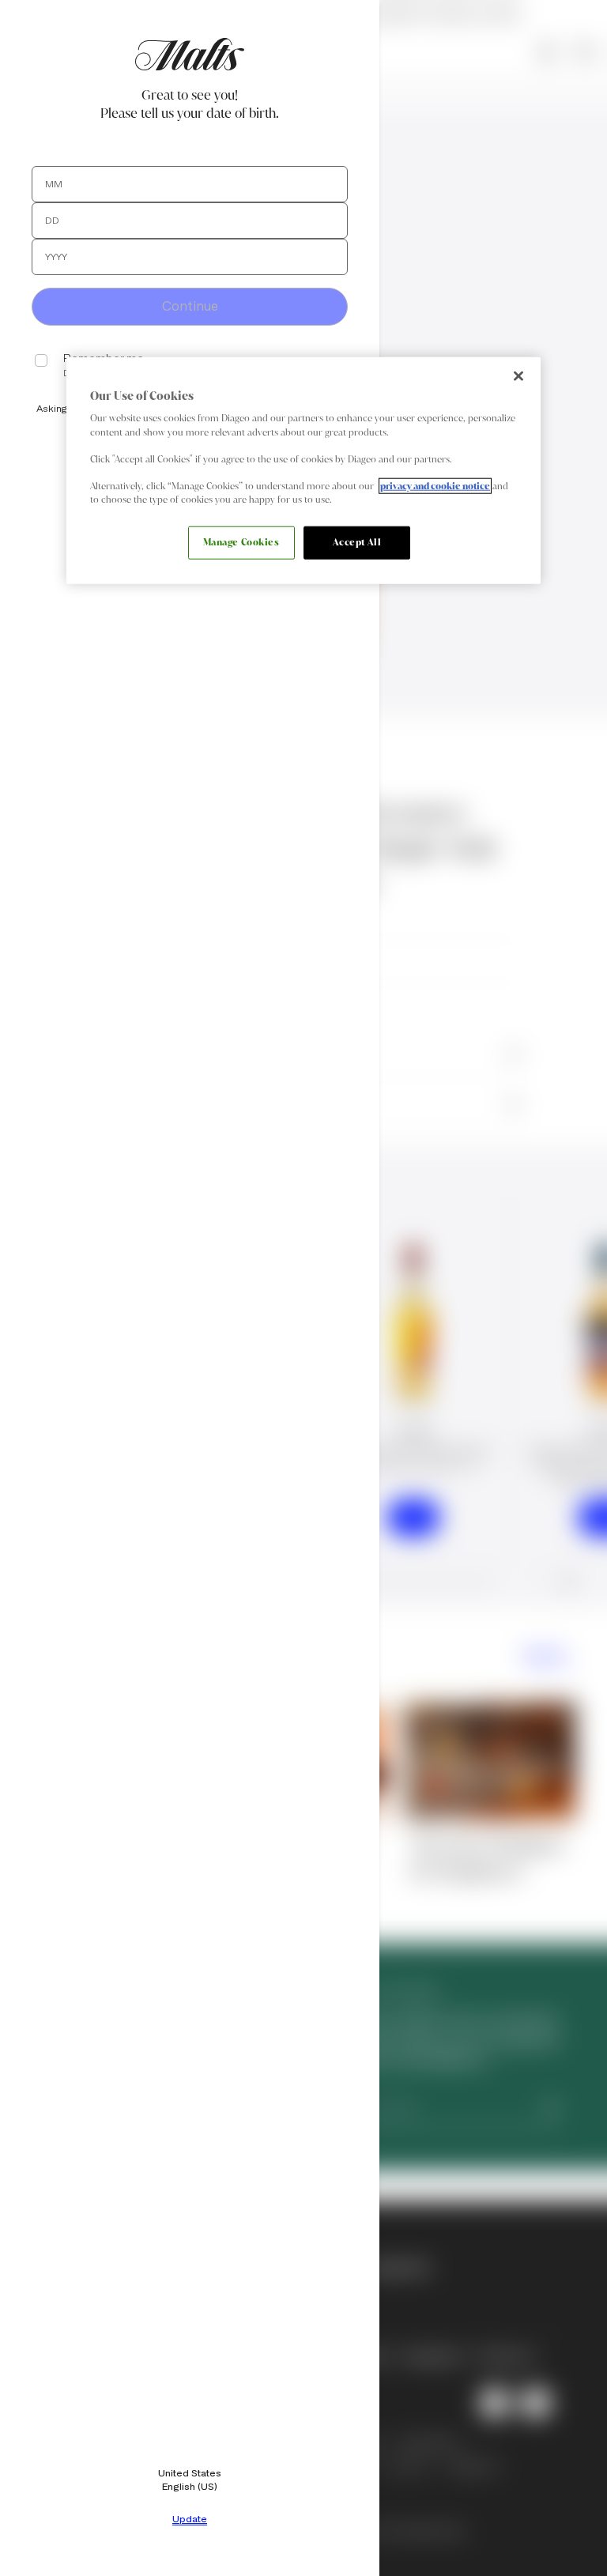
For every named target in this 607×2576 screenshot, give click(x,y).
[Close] (518, 376)
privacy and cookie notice (435, 485)
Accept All (357, 542)
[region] (303, 471)
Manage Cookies (241, 542)
